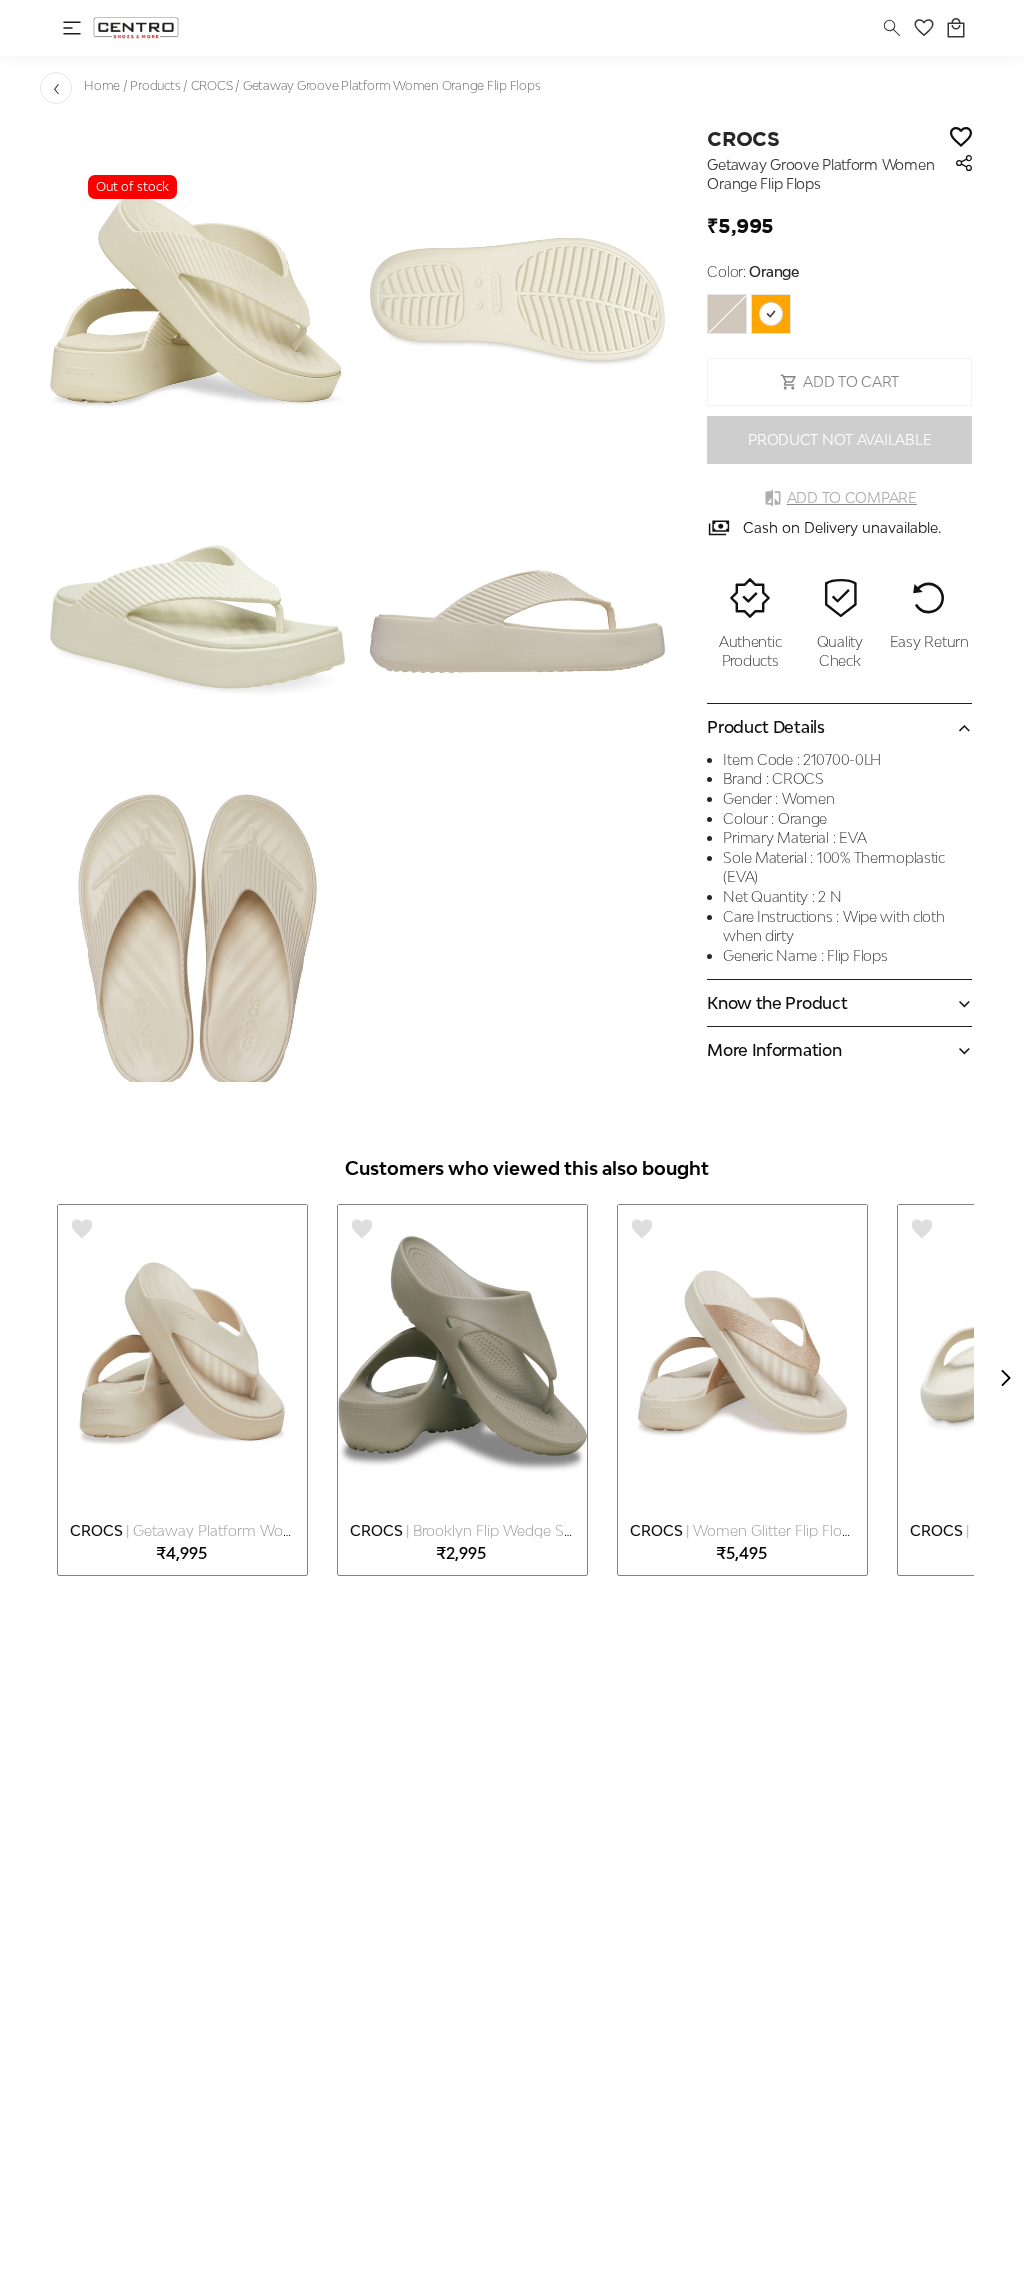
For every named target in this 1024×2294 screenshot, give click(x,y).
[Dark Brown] (727, 314)
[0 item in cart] (956, 28)
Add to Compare (852, 497)
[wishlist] (924, 28)
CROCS (212, 85)
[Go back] (56, 88)
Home (102, 85)
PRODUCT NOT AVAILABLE (839, 439)
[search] (892, 28)
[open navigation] (72, 28)
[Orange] (771, 314)
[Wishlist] (961, 138)
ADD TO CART (851, 381)
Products (155, 85)
